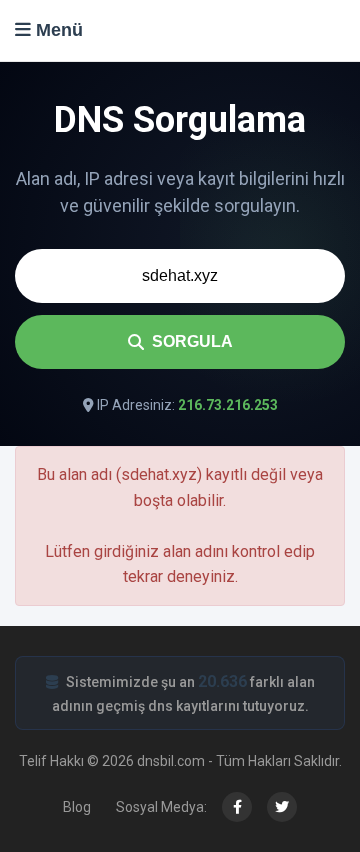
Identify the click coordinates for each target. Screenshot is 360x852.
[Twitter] (282, 807)
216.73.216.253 (228, 405)
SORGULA (192, 341)
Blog (77, 807)
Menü (57, 30)
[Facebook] (237, 807)
